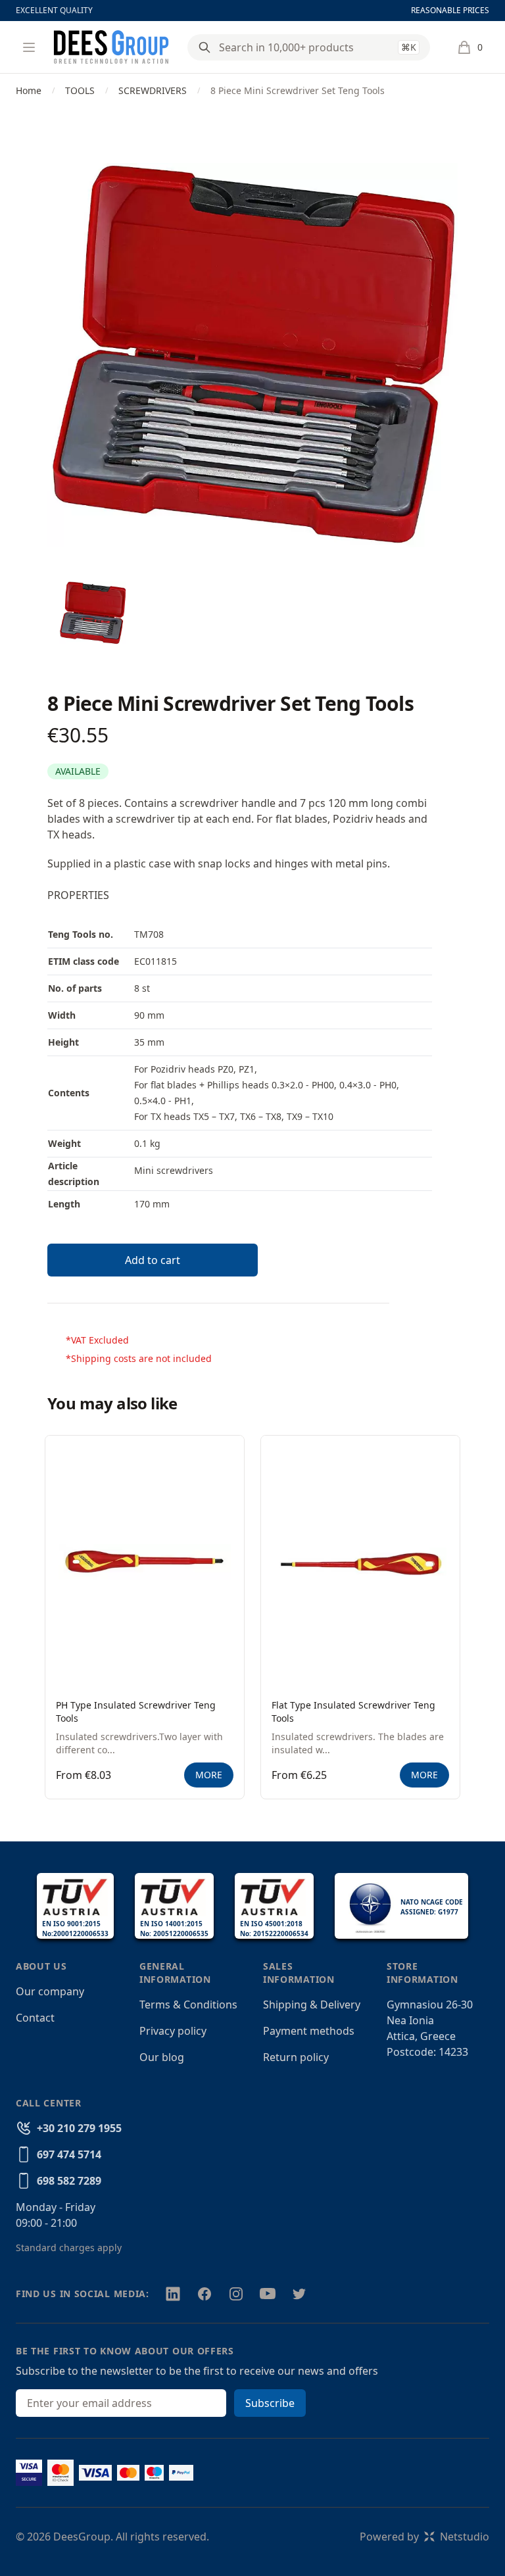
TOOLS (80, 90)
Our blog (162, 2057)
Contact (35, 2018)
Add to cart (153, 1260)
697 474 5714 (69, 2154)
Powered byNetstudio (424, 2537)
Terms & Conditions (188, 2005)
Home (29, 90)
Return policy (296, 2057)
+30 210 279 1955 (79, 2128)
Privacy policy (173, 2031)
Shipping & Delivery (312, 2005)
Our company (50, 1991)
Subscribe (270, 2403)
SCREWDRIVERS (153, 90)
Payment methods (309, 2031)
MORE (209, 1775)
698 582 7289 (69, 2181)
